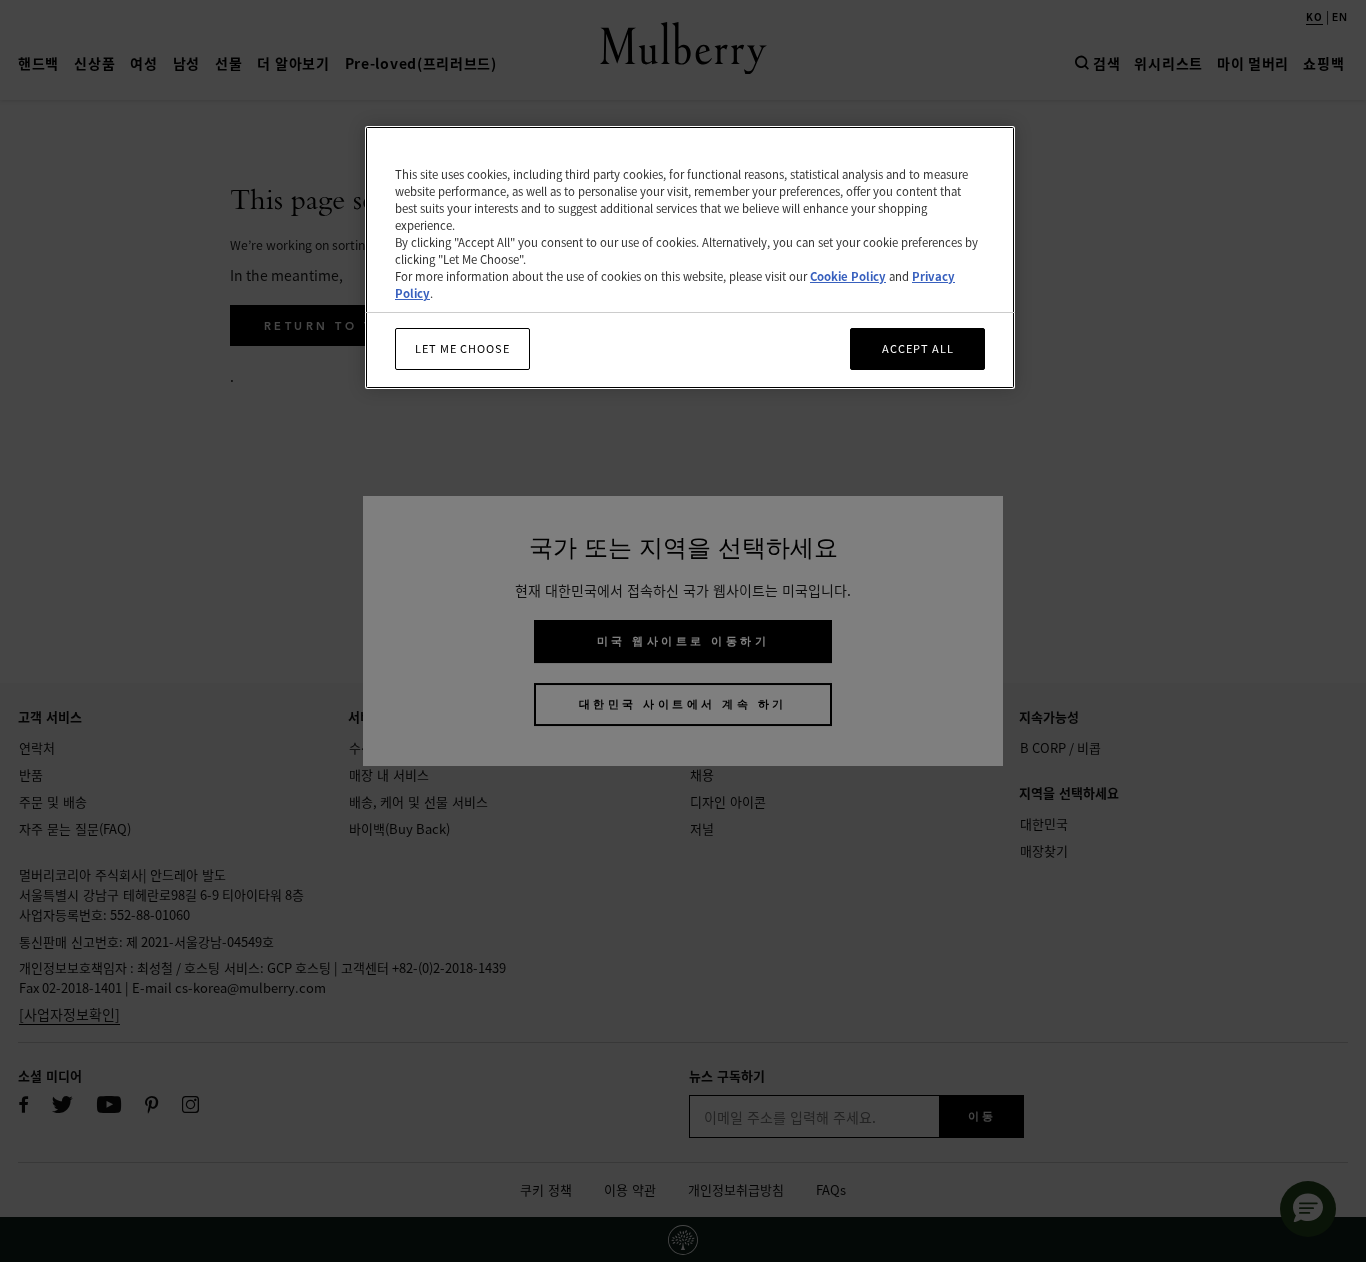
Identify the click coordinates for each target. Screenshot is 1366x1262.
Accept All (918, 349)
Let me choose (462, 349)
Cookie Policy (848, 277)
